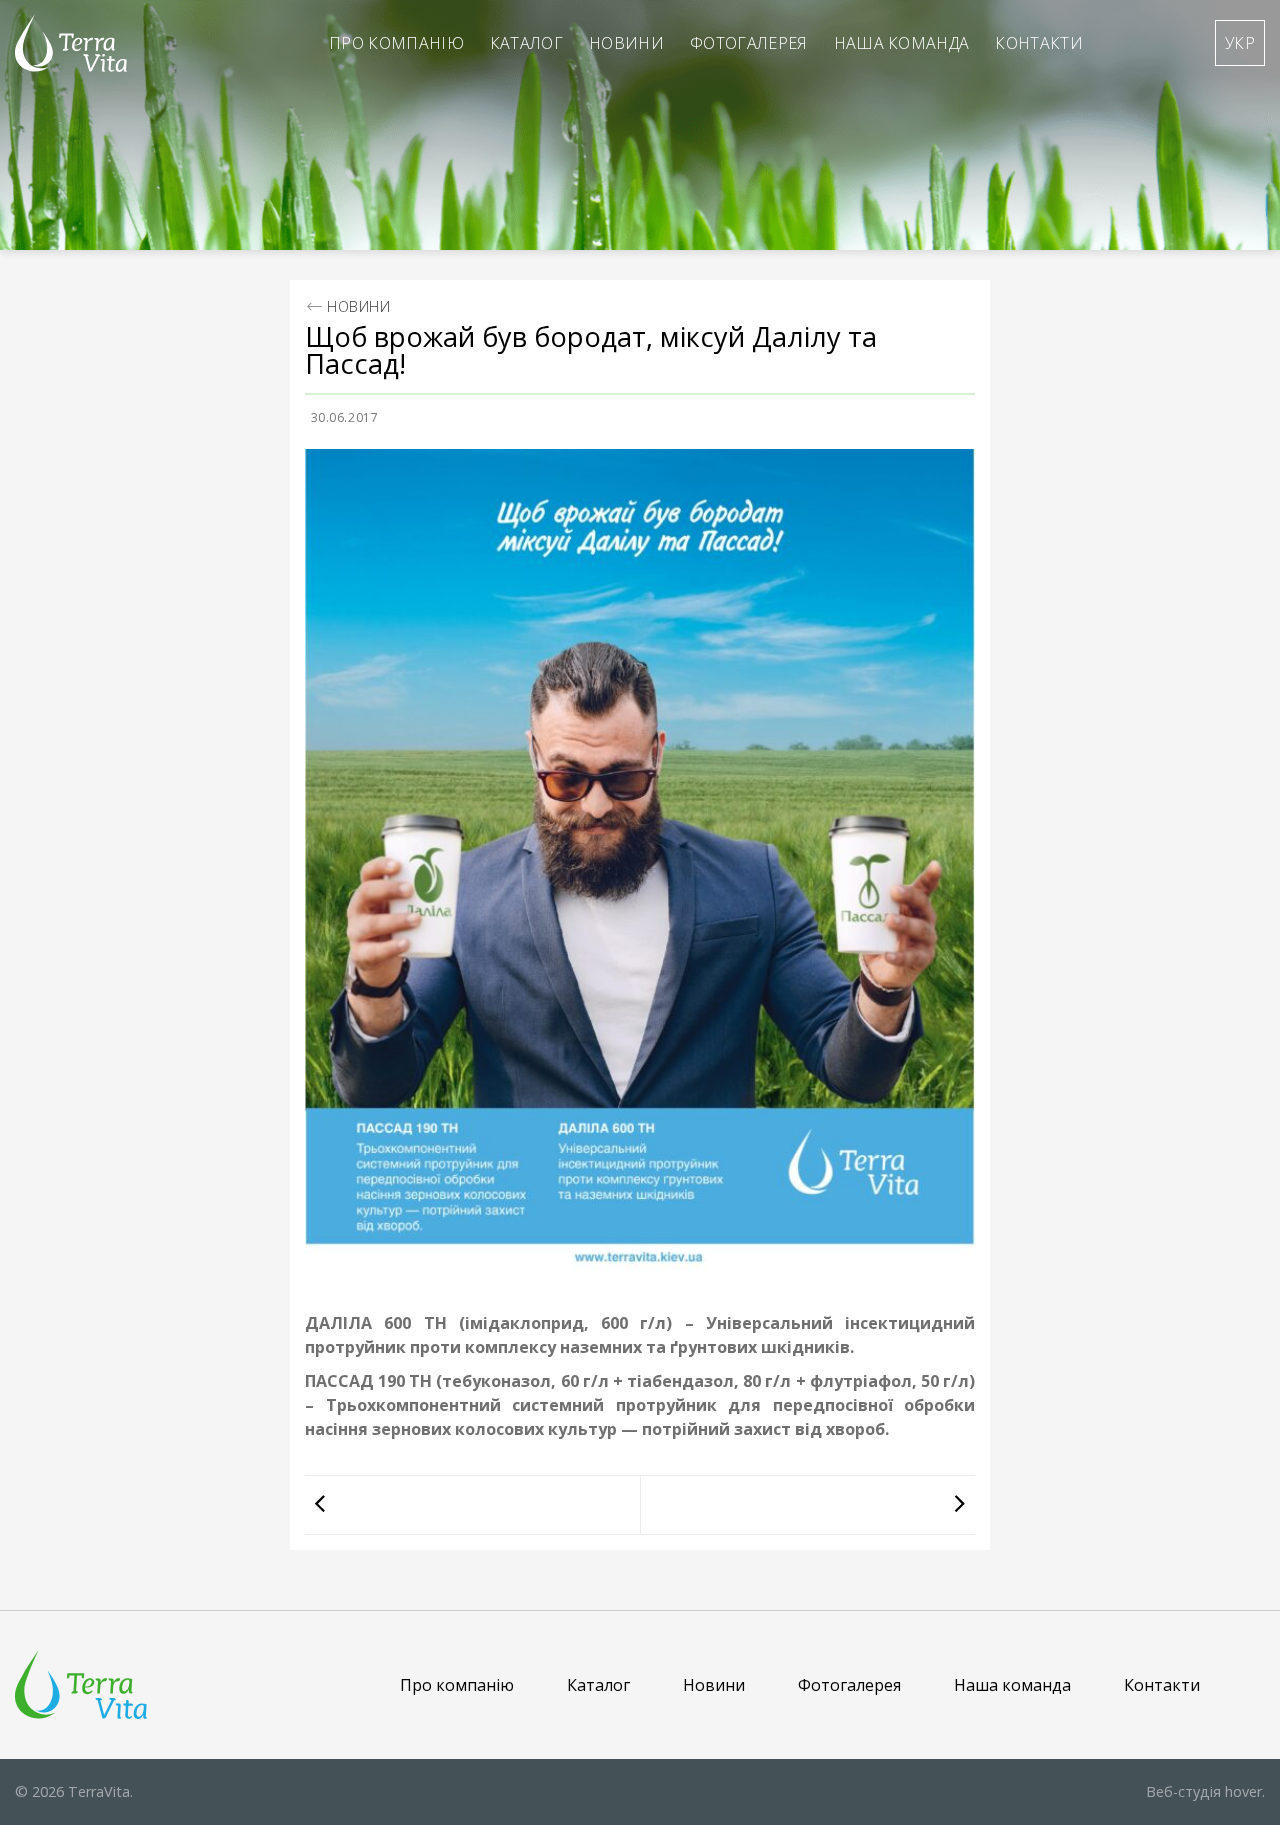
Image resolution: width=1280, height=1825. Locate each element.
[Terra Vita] (71, 43)
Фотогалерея (749, 43)
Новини (626, 43)
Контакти (1039, 43)
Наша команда (902, 43)
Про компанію (396, 43)
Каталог (526, 43)
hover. (1205, 1791)
